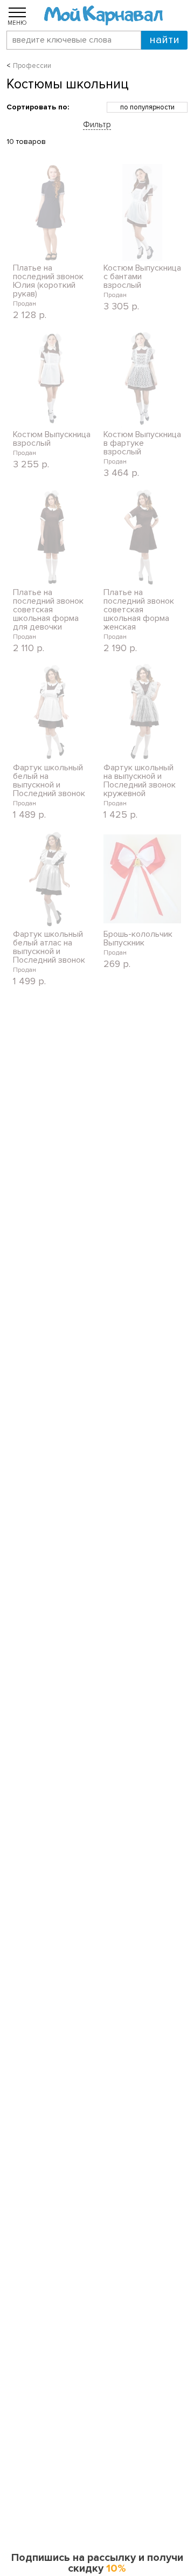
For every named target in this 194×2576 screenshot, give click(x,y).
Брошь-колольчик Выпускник (138, 938)
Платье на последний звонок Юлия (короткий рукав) (48, 281)
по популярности (147, 107)
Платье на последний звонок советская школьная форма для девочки (48, 610)
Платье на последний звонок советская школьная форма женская (139, 610)
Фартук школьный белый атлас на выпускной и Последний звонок (49, 947)
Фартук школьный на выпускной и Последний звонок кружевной (140, 781)
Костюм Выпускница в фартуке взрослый (142, 443)
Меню (17, 23)
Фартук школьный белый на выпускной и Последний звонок (49, 781)
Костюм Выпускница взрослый (52, 439)
